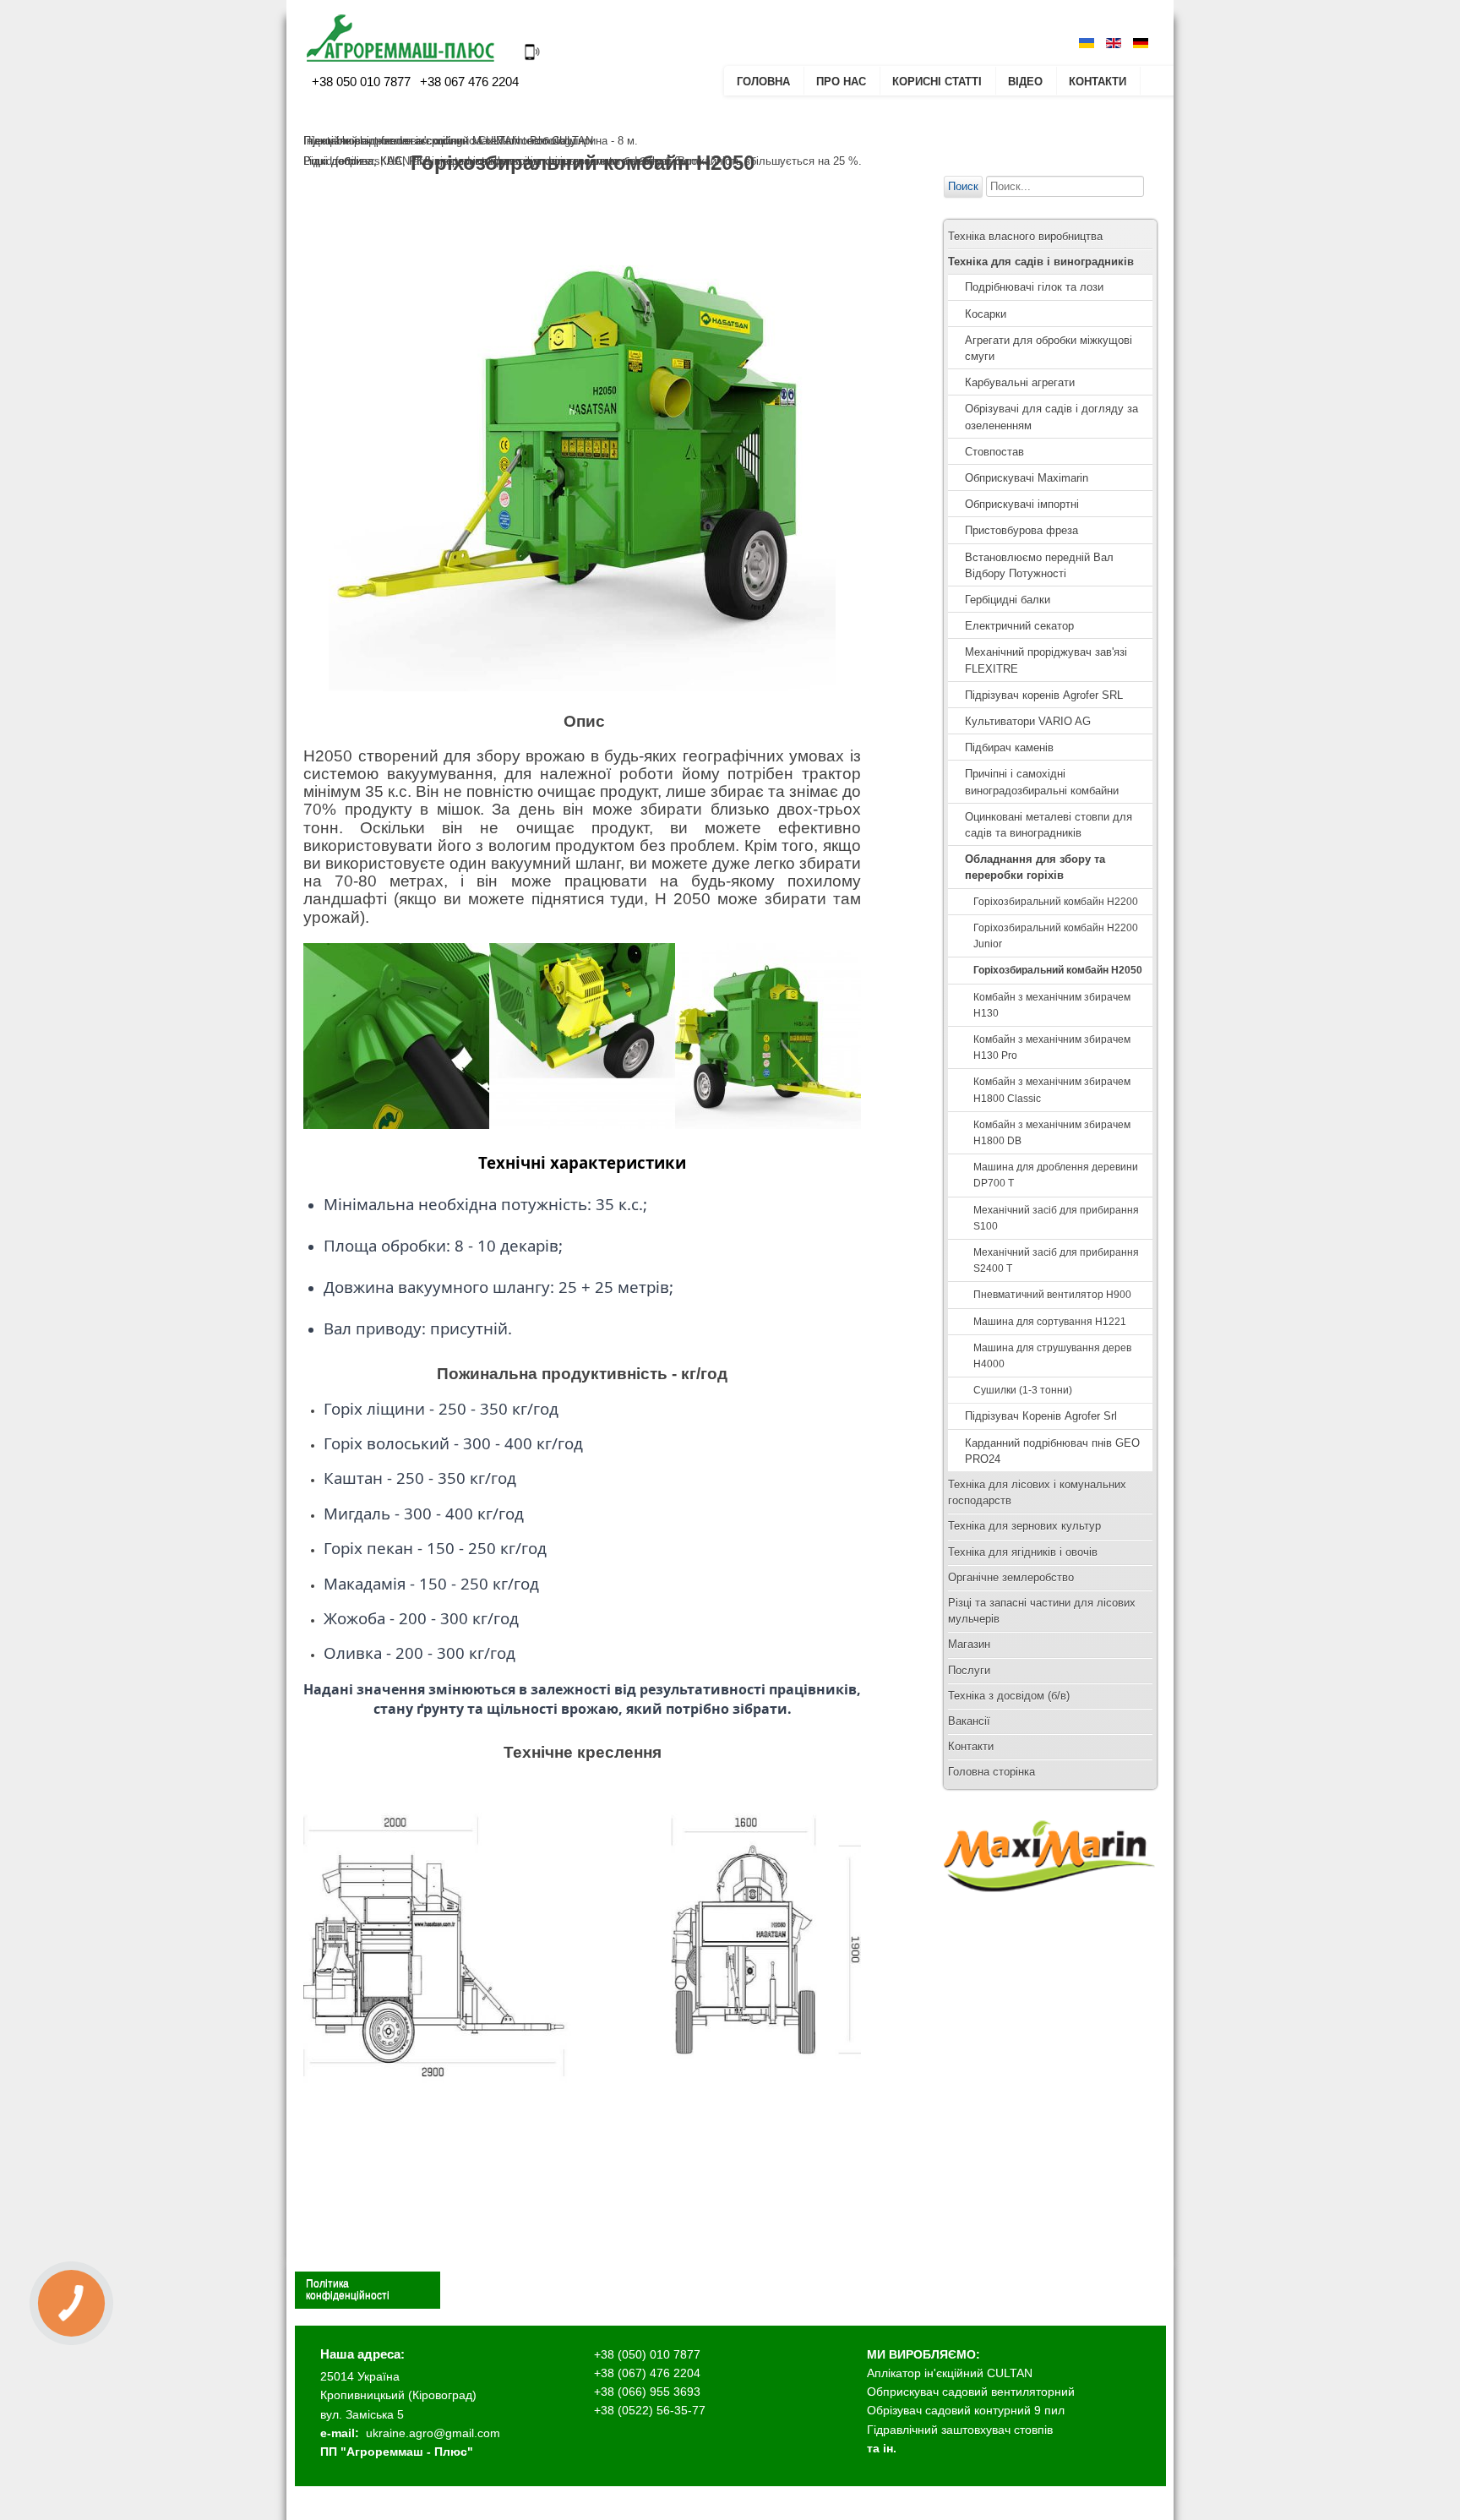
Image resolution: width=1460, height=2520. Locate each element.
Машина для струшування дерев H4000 (1052, 1356)
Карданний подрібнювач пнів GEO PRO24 (1052, 1451)
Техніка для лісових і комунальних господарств (1037, 1492)
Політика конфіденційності (348, 2289)
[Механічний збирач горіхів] (582, 1125)
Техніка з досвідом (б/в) (1009, 1696)
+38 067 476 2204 (468, 82)
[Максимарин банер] (1049, 1908)
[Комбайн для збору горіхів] (396, 1125)
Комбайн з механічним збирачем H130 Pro (1052, 1047)
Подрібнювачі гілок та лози (1034, 287)
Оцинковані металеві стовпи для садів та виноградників (1049, 825)
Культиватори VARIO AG (1028, 721)
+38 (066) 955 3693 (647, 2392)
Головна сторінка (991, 1772)
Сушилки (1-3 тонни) (1023, 1390)
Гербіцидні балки (1008, 600)
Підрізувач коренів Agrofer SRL (1044, 695)
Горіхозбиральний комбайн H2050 (1058, 970)
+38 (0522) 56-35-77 (650, 2410)
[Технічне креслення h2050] (582, 2113)
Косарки (986, 314)
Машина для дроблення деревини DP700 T (1056, 1175)
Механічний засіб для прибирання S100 (1056, 1218)
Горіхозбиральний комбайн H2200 (1056, 902)
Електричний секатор (1019, 626)
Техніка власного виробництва (1025, 236)
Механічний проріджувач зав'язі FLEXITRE (1046, 660)
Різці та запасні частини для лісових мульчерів (1042, 1611)
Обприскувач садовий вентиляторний (971, 2392)
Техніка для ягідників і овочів (1023, 1552)
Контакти (1098, 82)
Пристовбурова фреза (1021, 530)
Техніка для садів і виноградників (1041, 262)
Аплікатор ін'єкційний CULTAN (950, 2373)
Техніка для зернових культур (1024, 1526)
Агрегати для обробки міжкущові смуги (1049, 348)
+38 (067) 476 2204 (647, 2373)
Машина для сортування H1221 (1050, 1322)
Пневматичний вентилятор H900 (1052, 1295)
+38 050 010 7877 (361, 82)
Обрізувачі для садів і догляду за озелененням (1051, 417)
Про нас (841, 82)
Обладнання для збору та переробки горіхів (1035, 867)
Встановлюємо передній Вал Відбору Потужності (1039, 565)
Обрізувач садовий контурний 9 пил (966, 2410)
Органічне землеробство (1011, 1577)
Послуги (969, 1670)
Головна (763, 82)
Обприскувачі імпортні (1022, 504)
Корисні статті (937, 82)
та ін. (882, 2448)
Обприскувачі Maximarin (1027, 478)
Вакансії (969, 1721)
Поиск (963, 186)
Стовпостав (994, 452)
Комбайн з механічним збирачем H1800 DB (1052, 1133)
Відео (1025, 82)
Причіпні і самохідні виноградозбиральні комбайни (1042, 782)
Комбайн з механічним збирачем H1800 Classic (1052, 1090)
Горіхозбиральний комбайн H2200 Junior (1056, 936)
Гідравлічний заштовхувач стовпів (960, 2430)
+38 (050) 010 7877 (647, 2354)
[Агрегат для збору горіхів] (768, 1125)
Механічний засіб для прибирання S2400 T (1056, 1260)
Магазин (969, 1644)
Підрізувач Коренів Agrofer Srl (1041, 1416)
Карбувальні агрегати (1020, 382)
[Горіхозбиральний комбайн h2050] (582, 438)
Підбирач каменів (1009, 747)
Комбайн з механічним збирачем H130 (1052, 1005)
